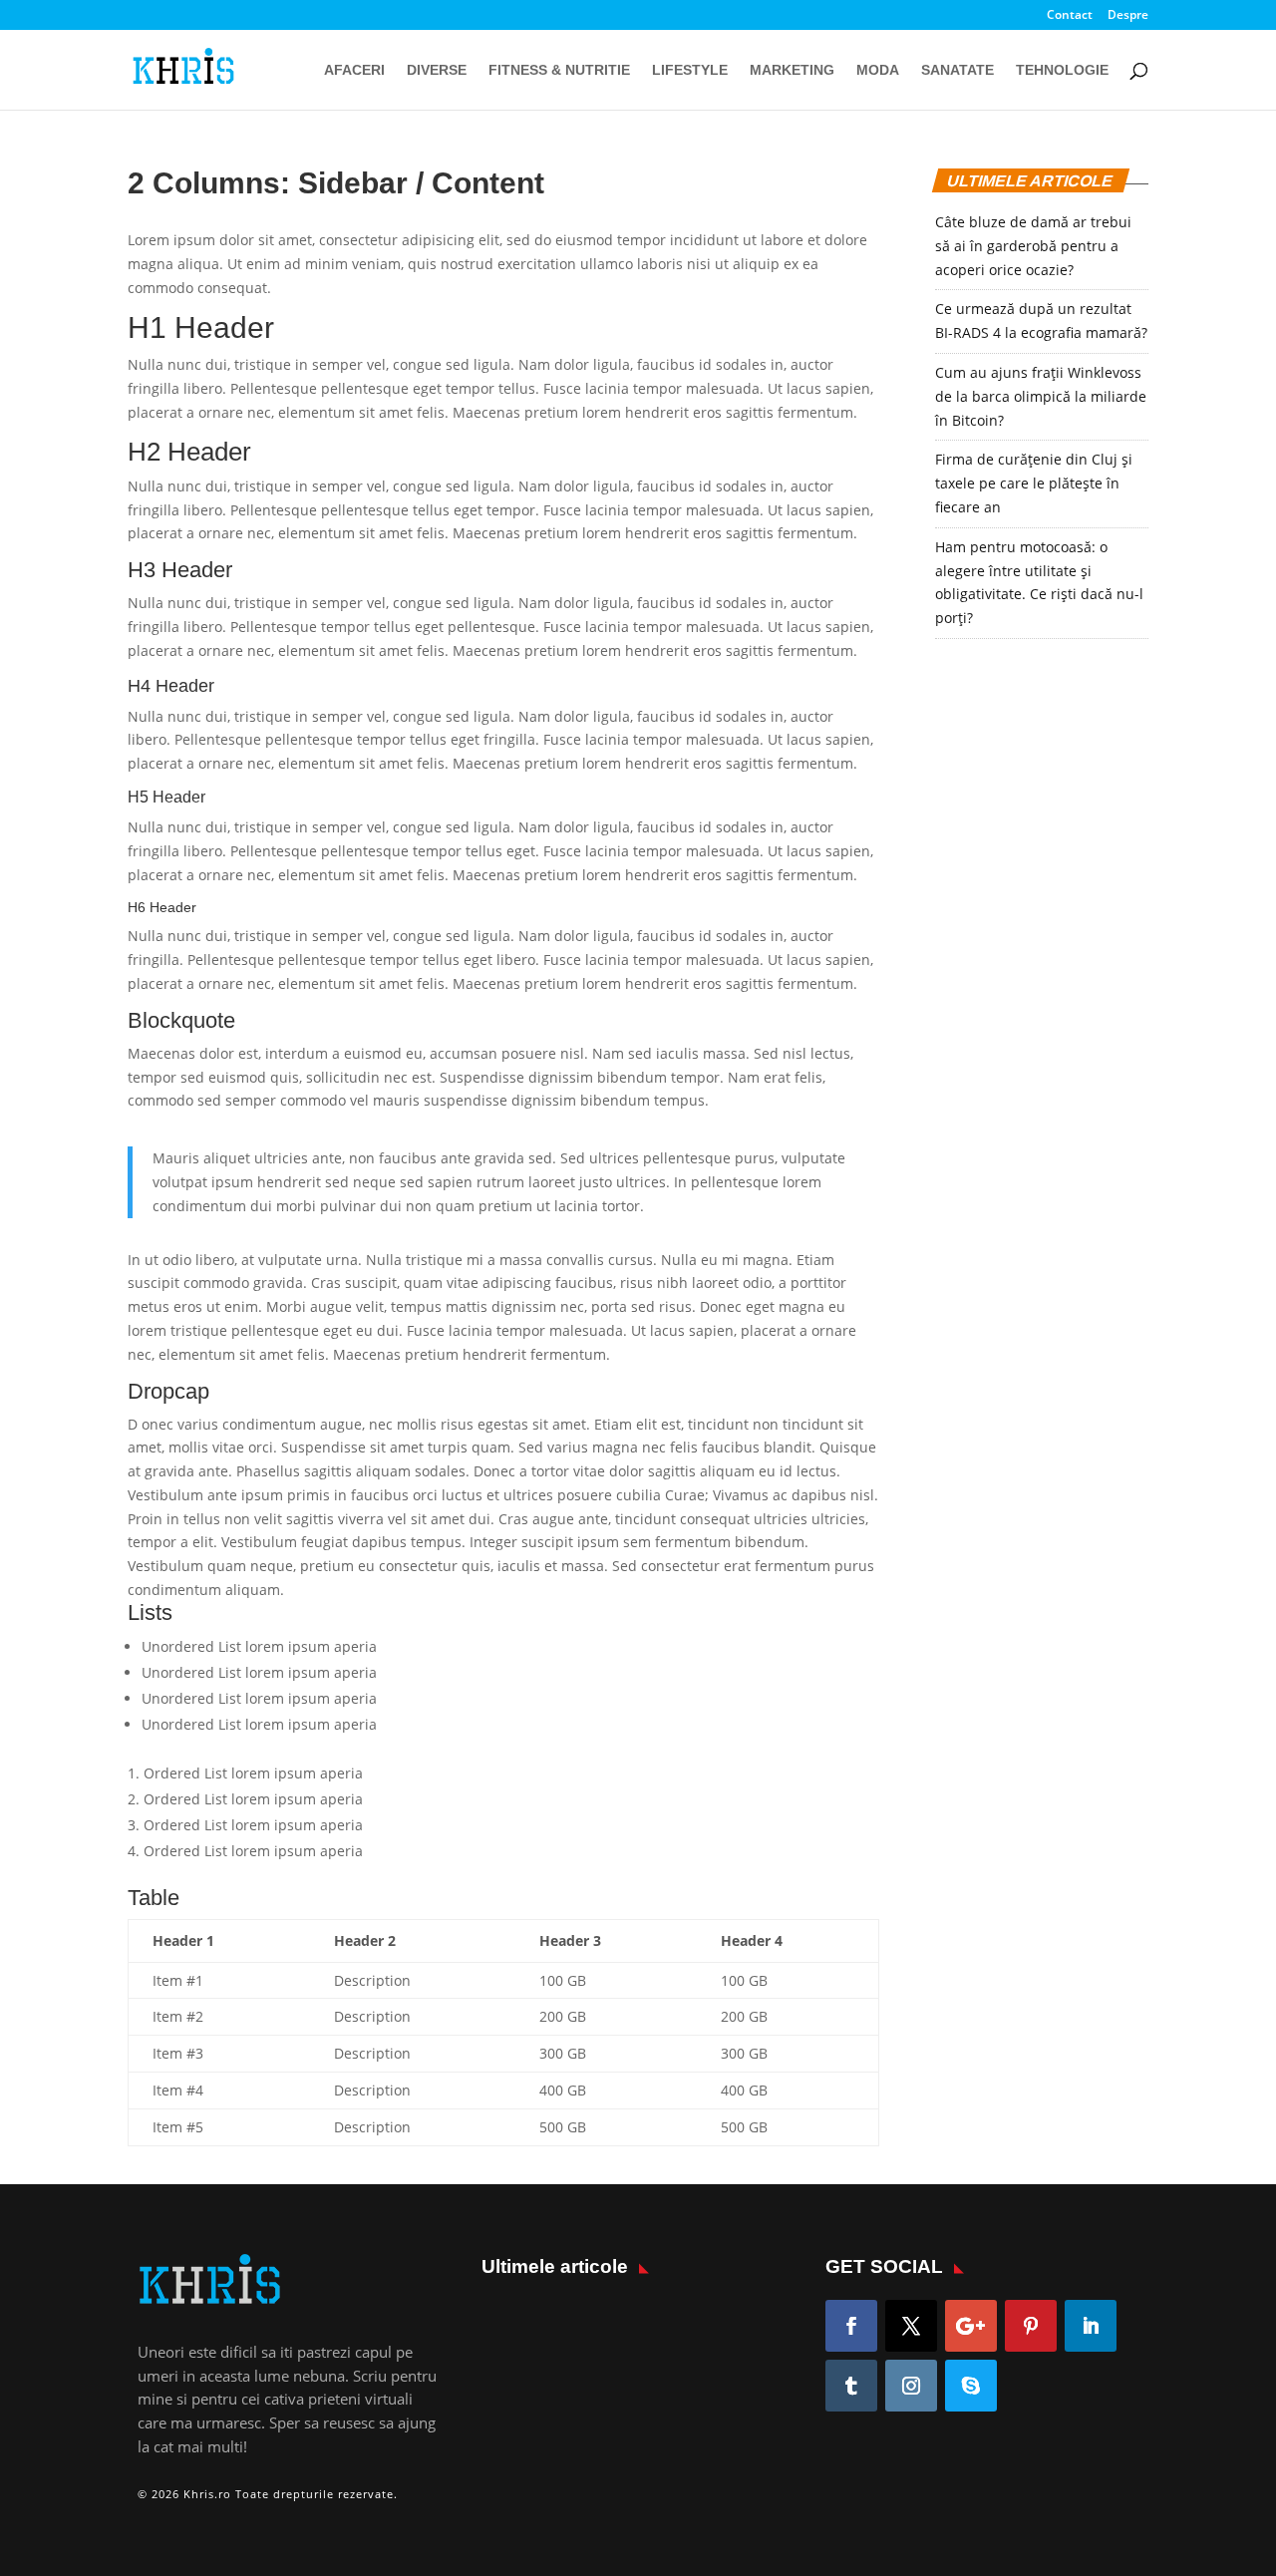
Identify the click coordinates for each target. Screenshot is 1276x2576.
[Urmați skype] (971, 2386)
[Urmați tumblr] (851, 2386)
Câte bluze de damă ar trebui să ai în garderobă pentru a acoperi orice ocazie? (1033, 246)
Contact (1070, 16)
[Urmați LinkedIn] (1091, 2326)
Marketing (792, 70)
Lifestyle (690, 70)
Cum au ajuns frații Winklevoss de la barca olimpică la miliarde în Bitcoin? (1041, 396)
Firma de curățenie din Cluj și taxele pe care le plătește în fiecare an (1034, 483)
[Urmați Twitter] (911, 2326)
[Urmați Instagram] (911, 2386)
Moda (878, 70)
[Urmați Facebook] (851, 2326)
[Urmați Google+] (971, 2326)
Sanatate (957, 70)
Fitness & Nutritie (559, 70)
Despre (1128, 16)
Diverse (437, 70)
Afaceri (354, 70)
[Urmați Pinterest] (1031, 2326)
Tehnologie (1062, 70)
